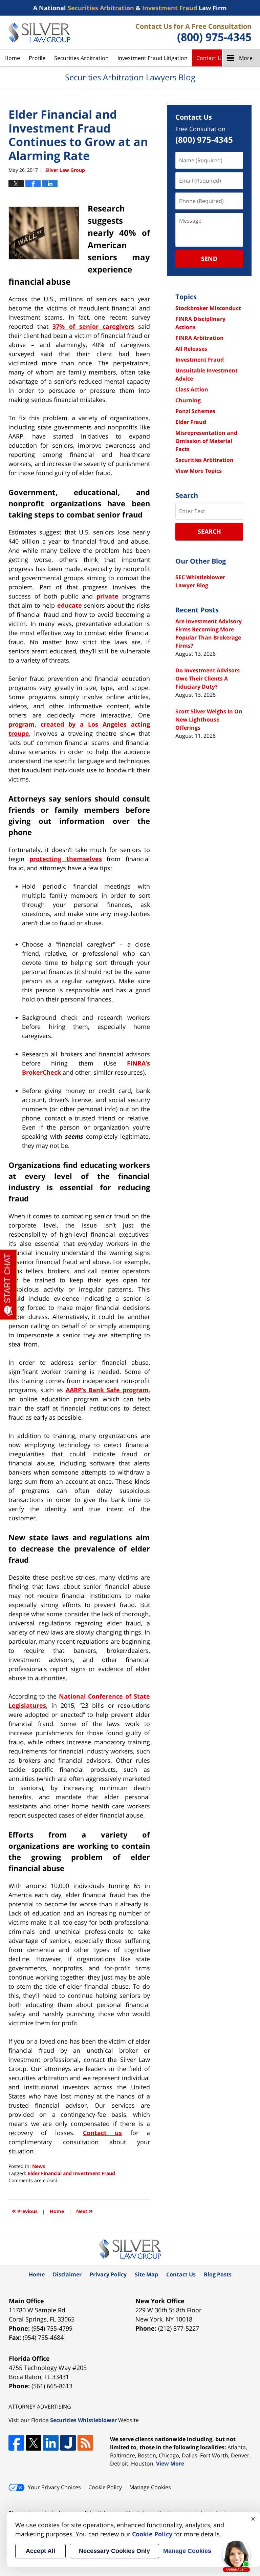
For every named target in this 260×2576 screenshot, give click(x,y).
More (246, 58)
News (39, 2166)
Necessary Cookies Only (114, 2551)
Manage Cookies (150, 2487)
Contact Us (210, 58)
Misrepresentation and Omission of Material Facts (206, 441)
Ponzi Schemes (195, 411)
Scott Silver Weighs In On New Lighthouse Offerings (209, 719)
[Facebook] (16, 2443)
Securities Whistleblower (83, 2420)
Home (12, 58)
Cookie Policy (105, 2487)
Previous (25, 2210)
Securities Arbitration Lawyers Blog (39, 33)
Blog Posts (218, 2274)
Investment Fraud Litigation (153, 58)
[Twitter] (34, 2443)
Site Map (146, 2274)
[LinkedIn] (51, 2443)
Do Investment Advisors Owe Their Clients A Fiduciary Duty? (208, 678)
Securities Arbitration (81, 58)
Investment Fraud (200, 360)
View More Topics (199, 471)
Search (209, 531)
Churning (188, 400)
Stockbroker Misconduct (208, 308)
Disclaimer (67, 2274)
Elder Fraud (191, 422)
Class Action (192, 389)
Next (84, 2210)
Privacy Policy (108, 2274)
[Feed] (85, 2443)
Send (209, 259)
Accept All (40, 2551)
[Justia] (68, 2443)
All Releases (191, 349)
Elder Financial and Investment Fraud (71, 2173)
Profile (37, 58)
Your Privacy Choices (54, 2487)
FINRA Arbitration (200, 338)
